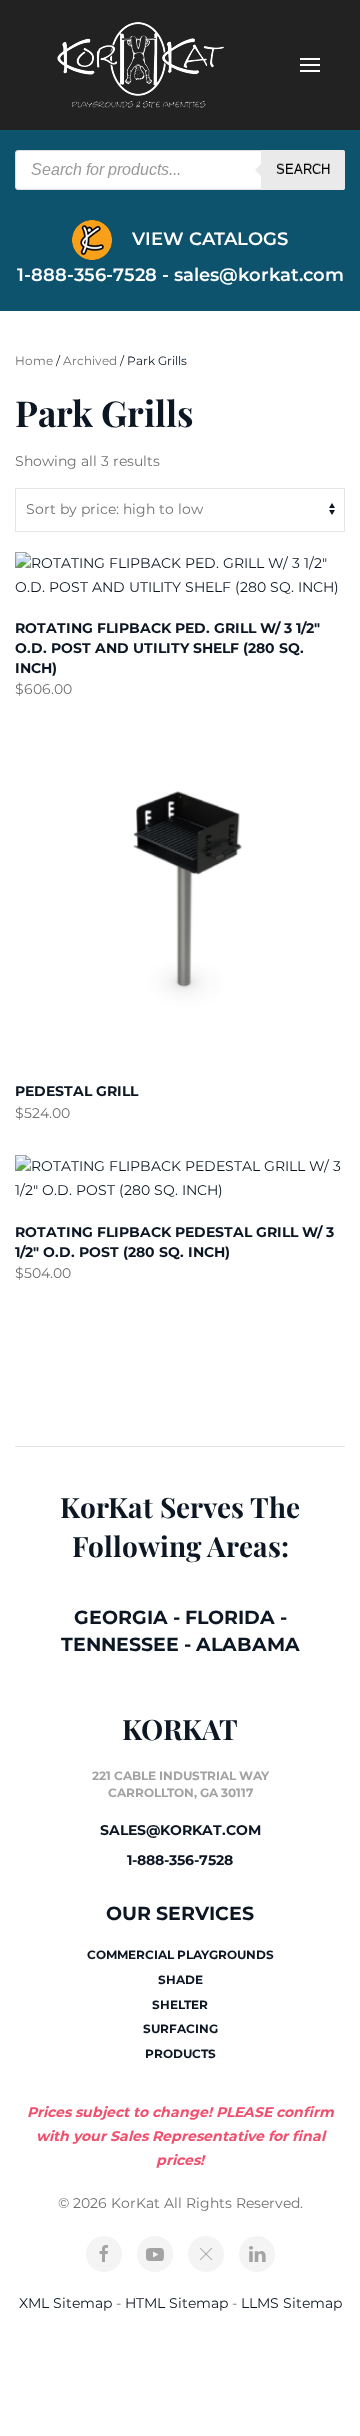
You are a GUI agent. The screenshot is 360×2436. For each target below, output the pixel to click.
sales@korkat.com (259, 275)
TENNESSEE (120, 1644)
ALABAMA (248, 1644)
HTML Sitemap (176, 2303)
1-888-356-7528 (180, 1860)
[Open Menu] (310, 65)
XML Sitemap (65, 2303)
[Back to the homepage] (140, 65)
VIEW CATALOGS (207, 239)
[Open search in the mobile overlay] (180, 170)
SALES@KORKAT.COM (180, 1830)
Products (180, 2053)
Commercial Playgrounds (180, 1954)
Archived (90, 360)
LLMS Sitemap (291, 2303)
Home (34, 360)
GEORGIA (121, 1617)
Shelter (180, 2004)
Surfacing (180, 2028)
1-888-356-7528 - (95, 275)
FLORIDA (230, 1617)
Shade (180, 1979)
